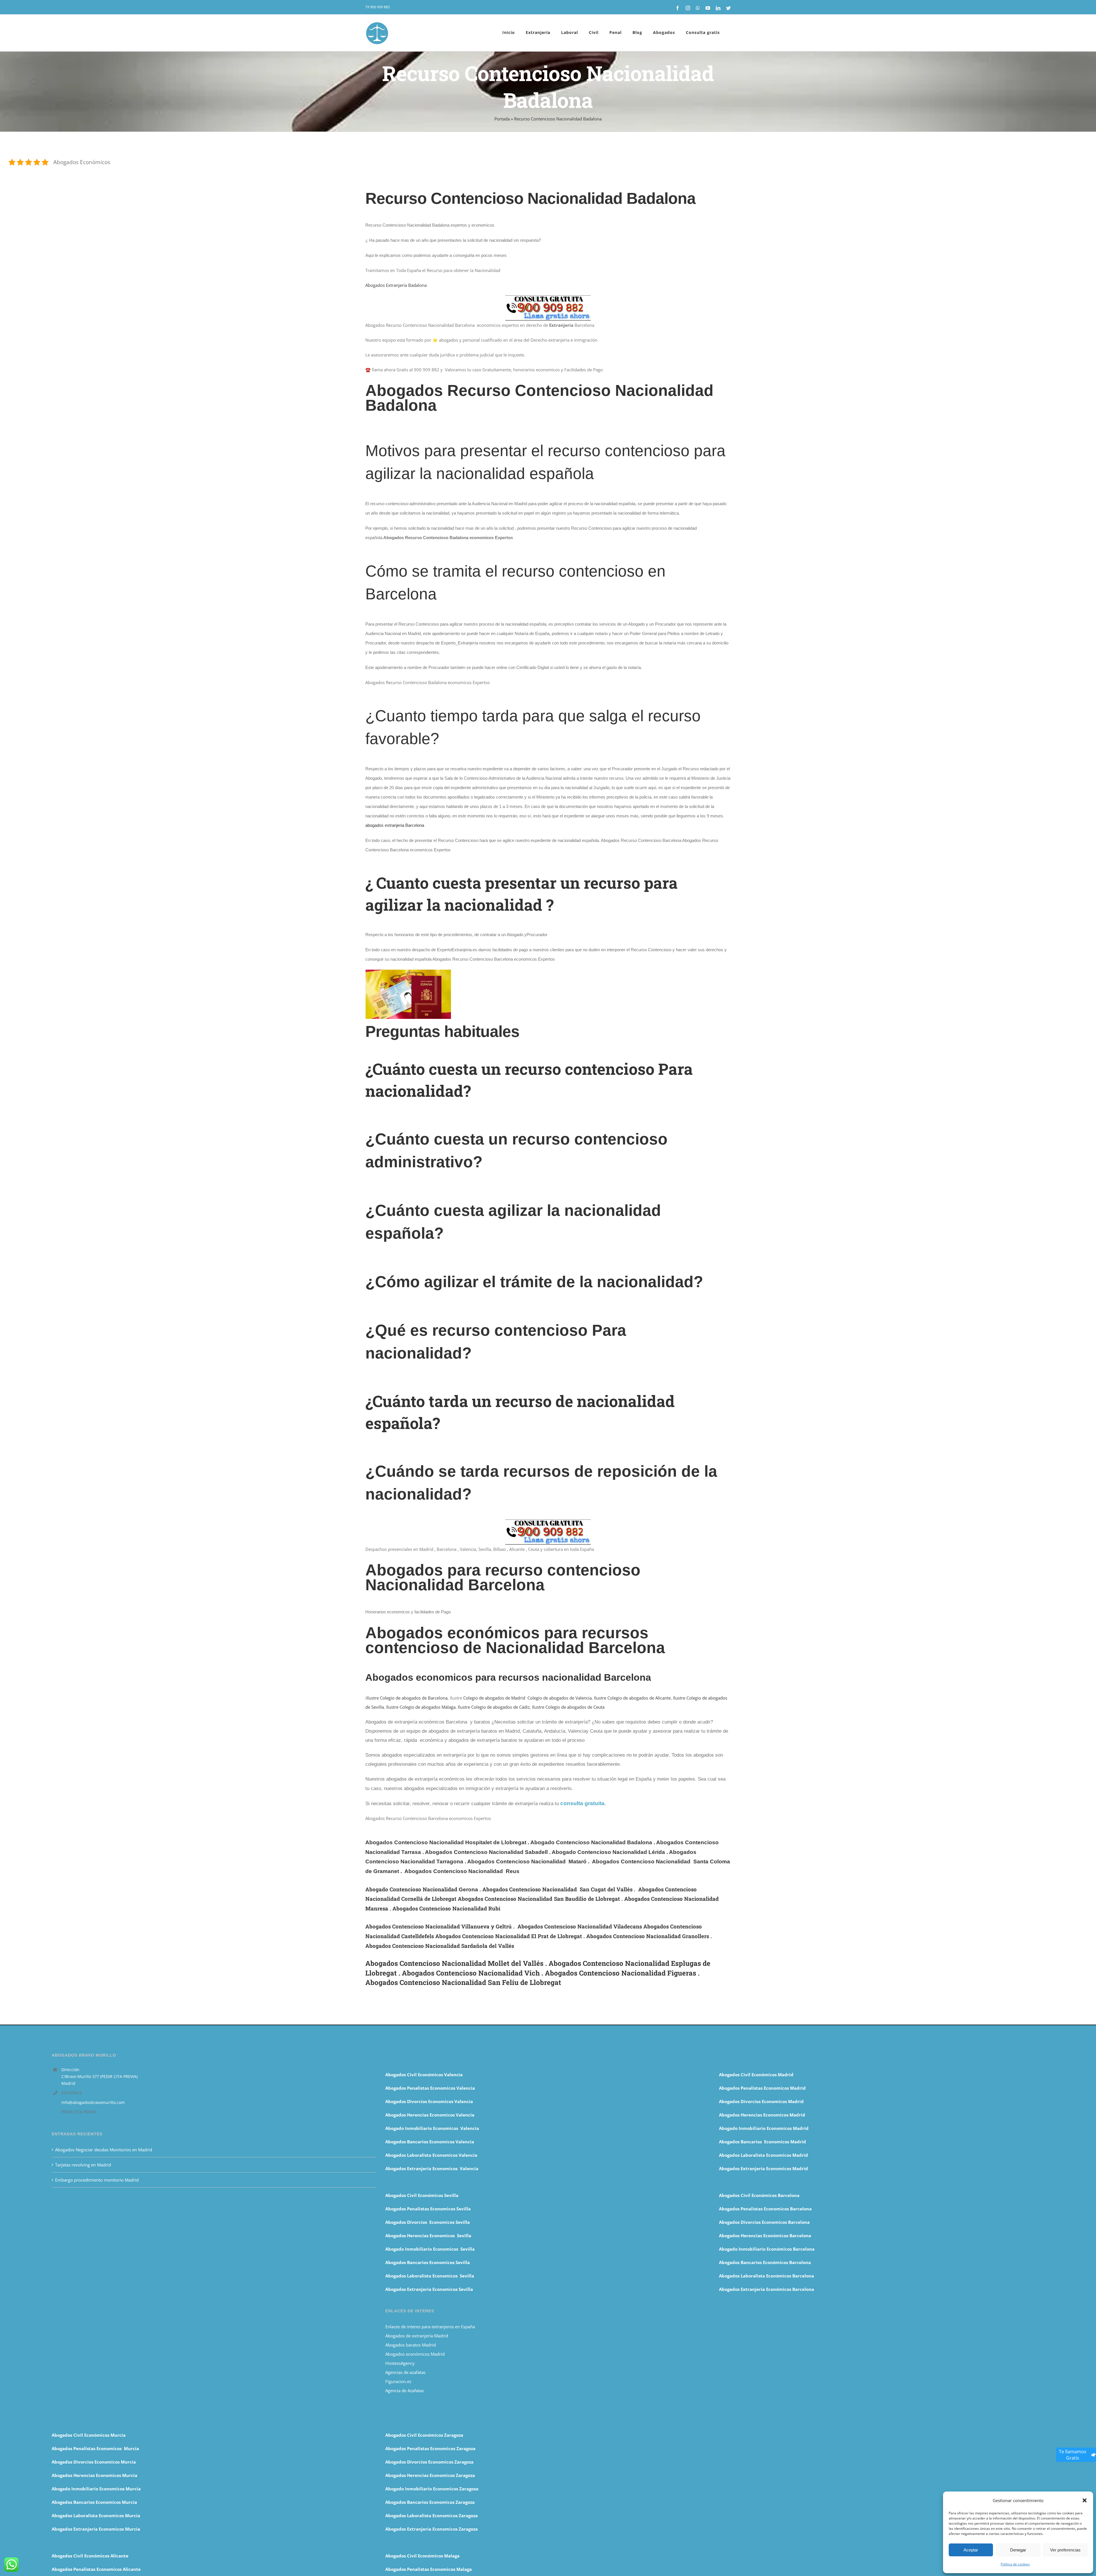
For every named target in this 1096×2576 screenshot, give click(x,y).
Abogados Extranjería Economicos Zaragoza (432, 2529)
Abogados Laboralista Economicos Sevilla (430, 2276)
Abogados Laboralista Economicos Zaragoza (432, 2515)
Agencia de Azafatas (405, 2390)
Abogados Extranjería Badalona (396, 285)
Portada (502, 119)
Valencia (465, 2142)
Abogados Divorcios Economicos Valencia (429, 2101)
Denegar (1018, 2550)
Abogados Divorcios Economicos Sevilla (428, 2222)
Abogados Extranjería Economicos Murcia (96, 2529)
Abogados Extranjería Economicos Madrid (763, 2168)
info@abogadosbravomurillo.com (93, 2102)
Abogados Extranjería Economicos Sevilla (429, 2289)
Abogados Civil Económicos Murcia (89, 2435)
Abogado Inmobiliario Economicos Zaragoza (432, 2489)
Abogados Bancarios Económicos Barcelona (765, 2262)
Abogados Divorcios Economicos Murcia (94, 2462)
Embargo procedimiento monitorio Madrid (97, 2180)
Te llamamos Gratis (1073, 2455)
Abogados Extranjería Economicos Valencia (432, 2168)
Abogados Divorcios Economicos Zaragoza (429, 2462)
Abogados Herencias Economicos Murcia (94, 2475)
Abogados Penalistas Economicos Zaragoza (430, 2448)
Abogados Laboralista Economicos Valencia (431, 2155)
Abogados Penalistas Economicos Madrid (763, 2088)
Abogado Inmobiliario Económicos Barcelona (767, 2249)
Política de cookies (1015, 2564)
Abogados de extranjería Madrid (417, 2336)
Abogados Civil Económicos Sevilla (422, 2195)
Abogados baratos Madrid (411, 2345)
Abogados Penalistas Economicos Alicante (96, 2569)
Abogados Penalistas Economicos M (90, 2448)
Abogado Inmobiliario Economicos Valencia (432, 2128)
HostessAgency (400, 2363)
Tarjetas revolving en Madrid (83, 2165)
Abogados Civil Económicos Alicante (90, 2556)
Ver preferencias (1065, 2550)
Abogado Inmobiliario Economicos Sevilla (430, 2249)
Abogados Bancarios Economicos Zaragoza (430, 2502)
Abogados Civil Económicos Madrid (756, 2075)
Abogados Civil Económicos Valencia (424, 2075)
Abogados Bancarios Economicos (420, 2142)
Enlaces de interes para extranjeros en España (430, 2327)
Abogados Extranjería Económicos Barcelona (766, 2289)
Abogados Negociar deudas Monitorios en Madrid (104, 2150)
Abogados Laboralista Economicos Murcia (96, 2515)
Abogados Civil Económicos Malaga (422, 2556)
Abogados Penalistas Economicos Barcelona (766, 2209)
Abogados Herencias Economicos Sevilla (428, 2236)
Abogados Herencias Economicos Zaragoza (430, 2475)
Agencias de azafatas (406, 2372)
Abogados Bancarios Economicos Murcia (94, 2502)
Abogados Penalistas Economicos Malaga (429, 2569)
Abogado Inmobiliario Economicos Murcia (96, 2489)
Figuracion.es (398, 2381)
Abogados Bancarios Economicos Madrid (762, 2142)
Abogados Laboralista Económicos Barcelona (766, 2276)
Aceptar (971, 2550)
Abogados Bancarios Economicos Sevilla (428, 2262)
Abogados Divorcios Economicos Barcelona (764, 2222)
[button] (1085, 2500)
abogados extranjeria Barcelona (395, 825)
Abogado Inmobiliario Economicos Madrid (764, 2128)
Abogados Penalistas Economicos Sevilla (428, 2209)
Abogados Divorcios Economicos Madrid (761, 2101)
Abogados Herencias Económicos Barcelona (765, 2236)
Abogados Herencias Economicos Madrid (762, 2115)
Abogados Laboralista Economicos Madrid (763, 2155)
